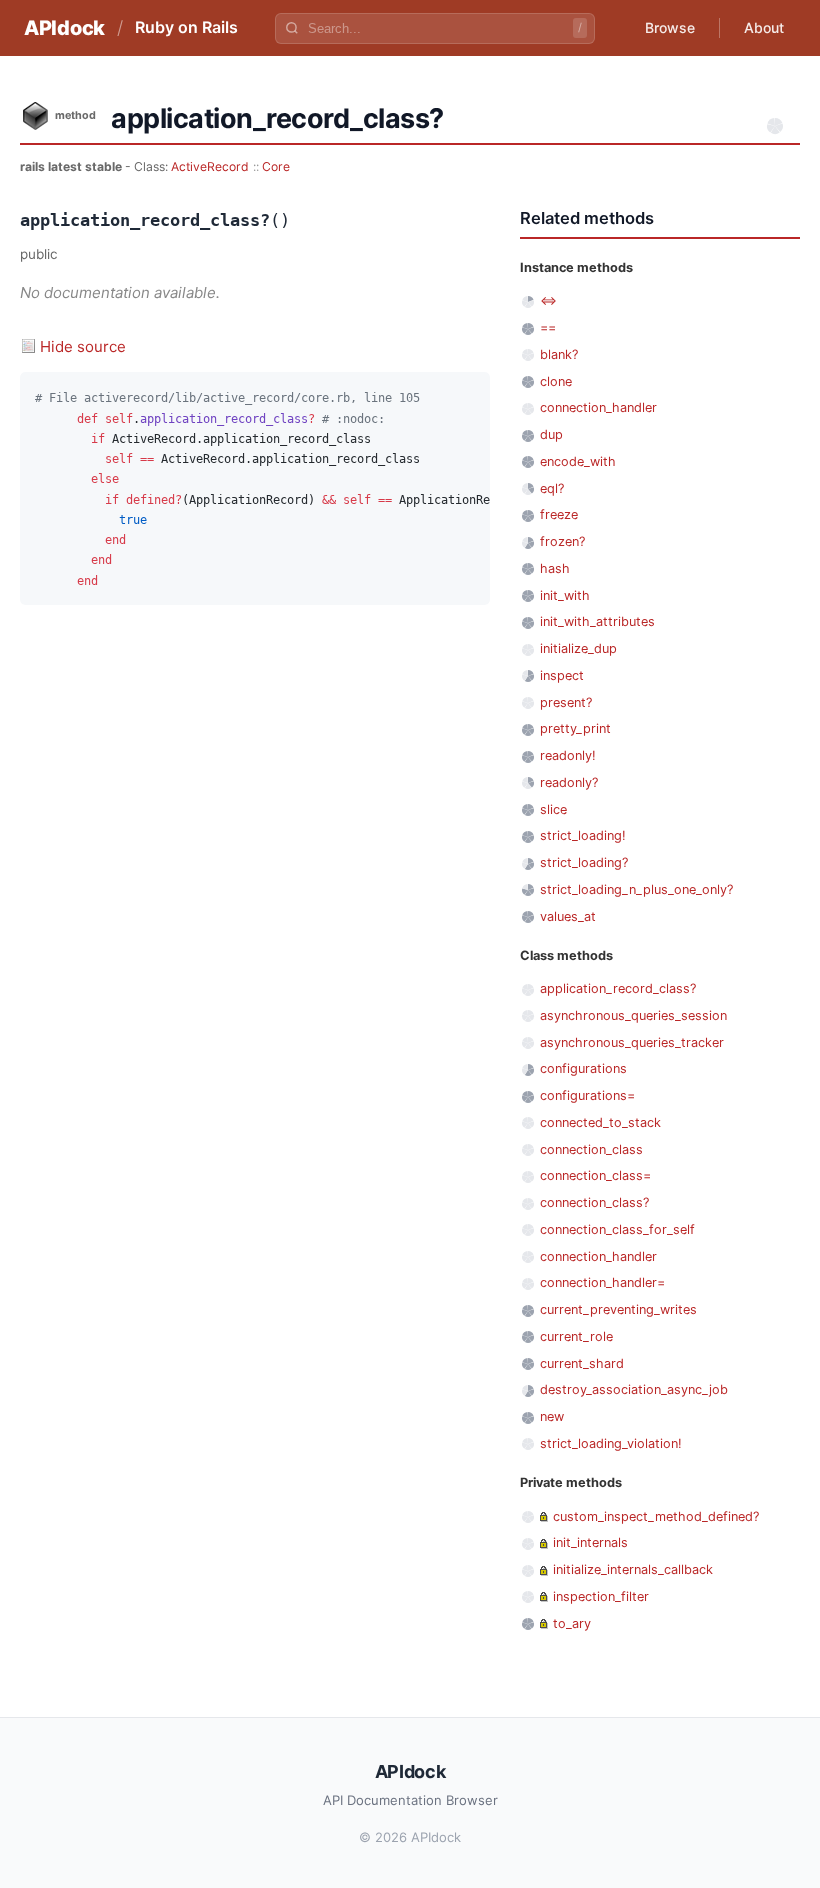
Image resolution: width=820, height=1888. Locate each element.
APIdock (64, 28)
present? (566, 702)
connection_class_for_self (617, 1229)
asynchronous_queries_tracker (632, 1042)
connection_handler (598, 407)
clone (556, 381)
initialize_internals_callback (633, 1569)
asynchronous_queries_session (633, 1015)
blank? (559, 354)
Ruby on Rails (186, 27)
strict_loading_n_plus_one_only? (636, 889)
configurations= (587, 1095)
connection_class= (595, 1175)
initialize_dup (578, 648)
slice (553, 809)
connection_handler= (602, 1282)
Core (276, 166)
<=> (548, 300)
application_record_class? (618, 988)
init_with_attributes (597, 621)
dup (551, 434)
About (764, 27)
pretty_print (575, 728)
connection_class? (594, 1202)
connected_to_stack (600, 1122)
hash (555, 568)
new (552, 1416)
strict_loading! (583, 835)
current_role (576, 1336)
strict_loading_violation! (611, 1443)
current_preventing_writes (618, 1309)
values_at (568, 916)
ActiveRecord (210, 166)
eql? (552, 488)
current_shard (582, 1363)
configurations (583, 1068)
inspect (562, 675)
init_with (565, 595)
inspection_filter (601, 1596)
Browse (670, 27)
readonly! (568, 755)
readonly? (569, 782)
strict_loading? (584, 862)
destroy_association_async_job (634, 1389)
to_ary (572, 1623)
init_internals (590, 1542)
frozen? (562, 541)
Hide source (83, 346)
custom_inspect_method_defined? (656, 1516)
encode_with (578, 461)
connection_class (591, 1149)
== (548, 327)
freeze (559, 514)
